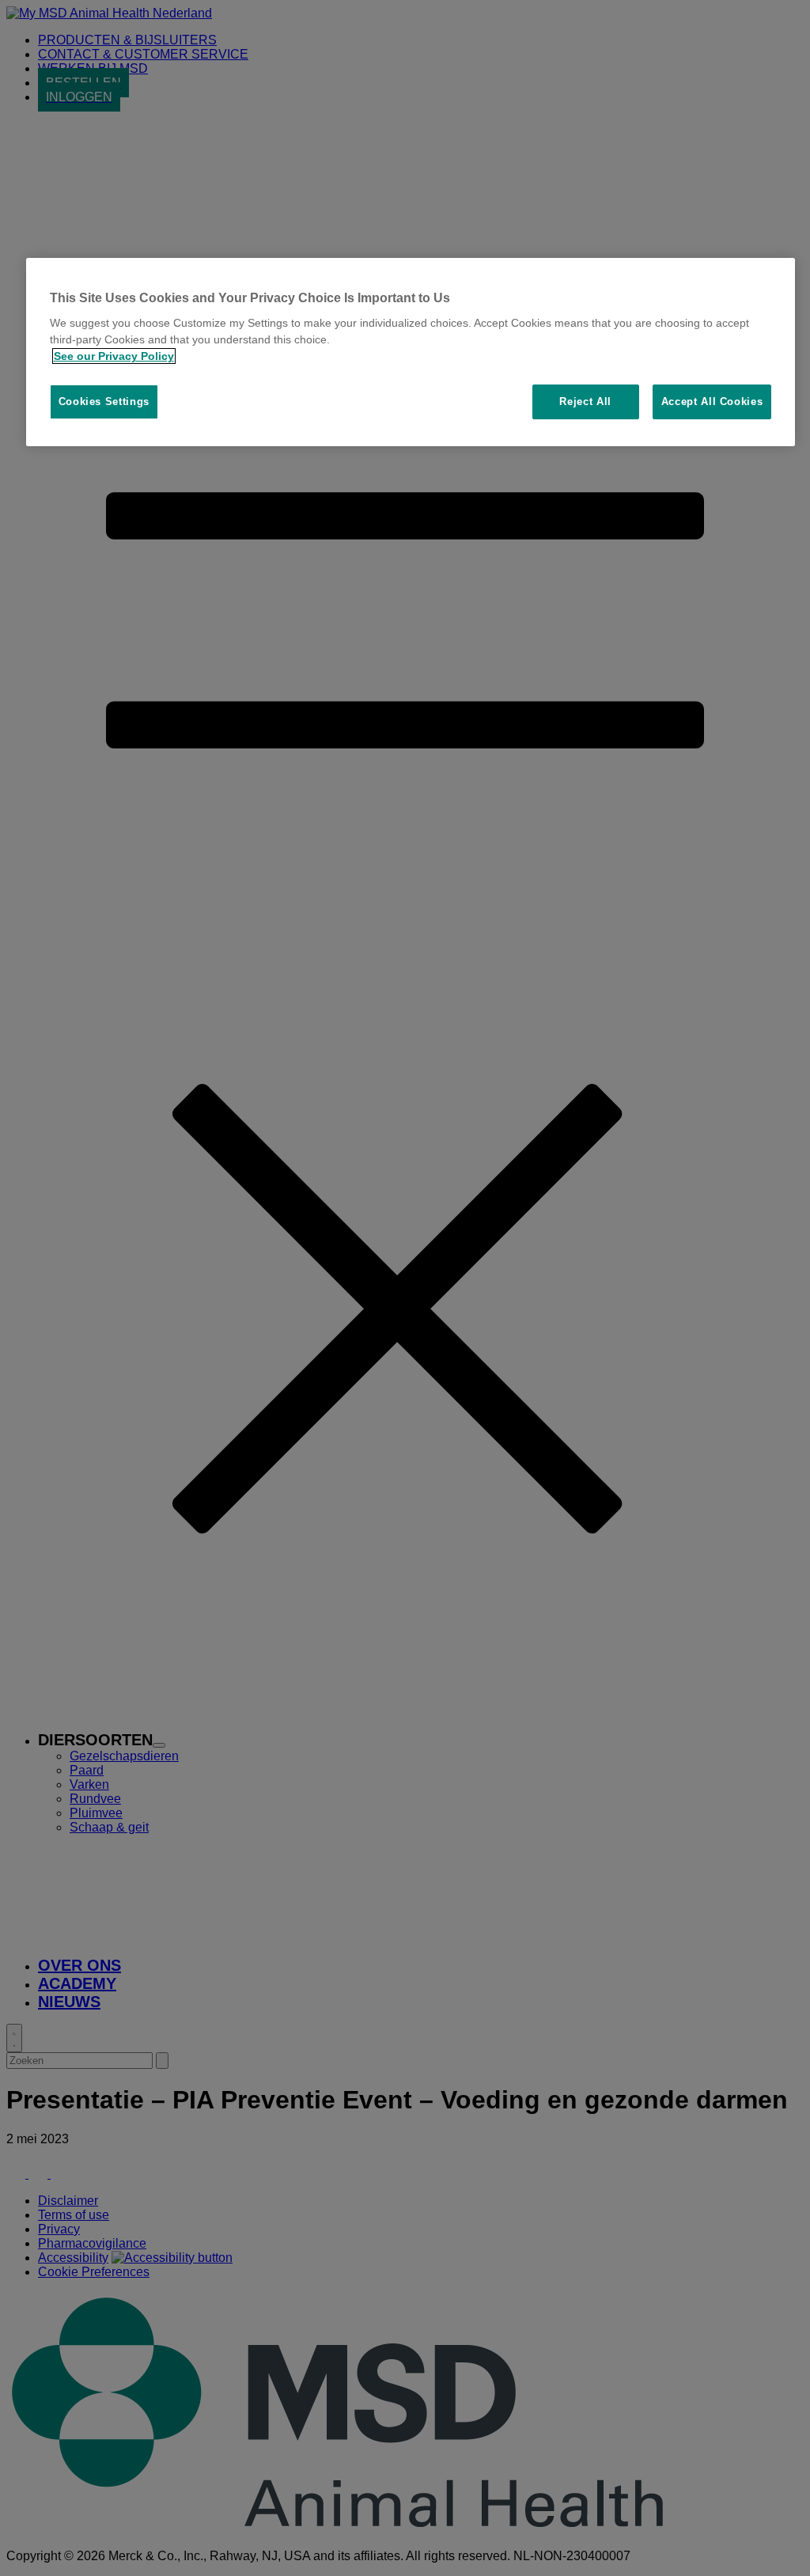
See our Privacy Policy (114, 356)
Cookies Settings (104, 402)
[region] (411, 352)
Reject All (585, 402)
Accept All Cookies (712, 402)
